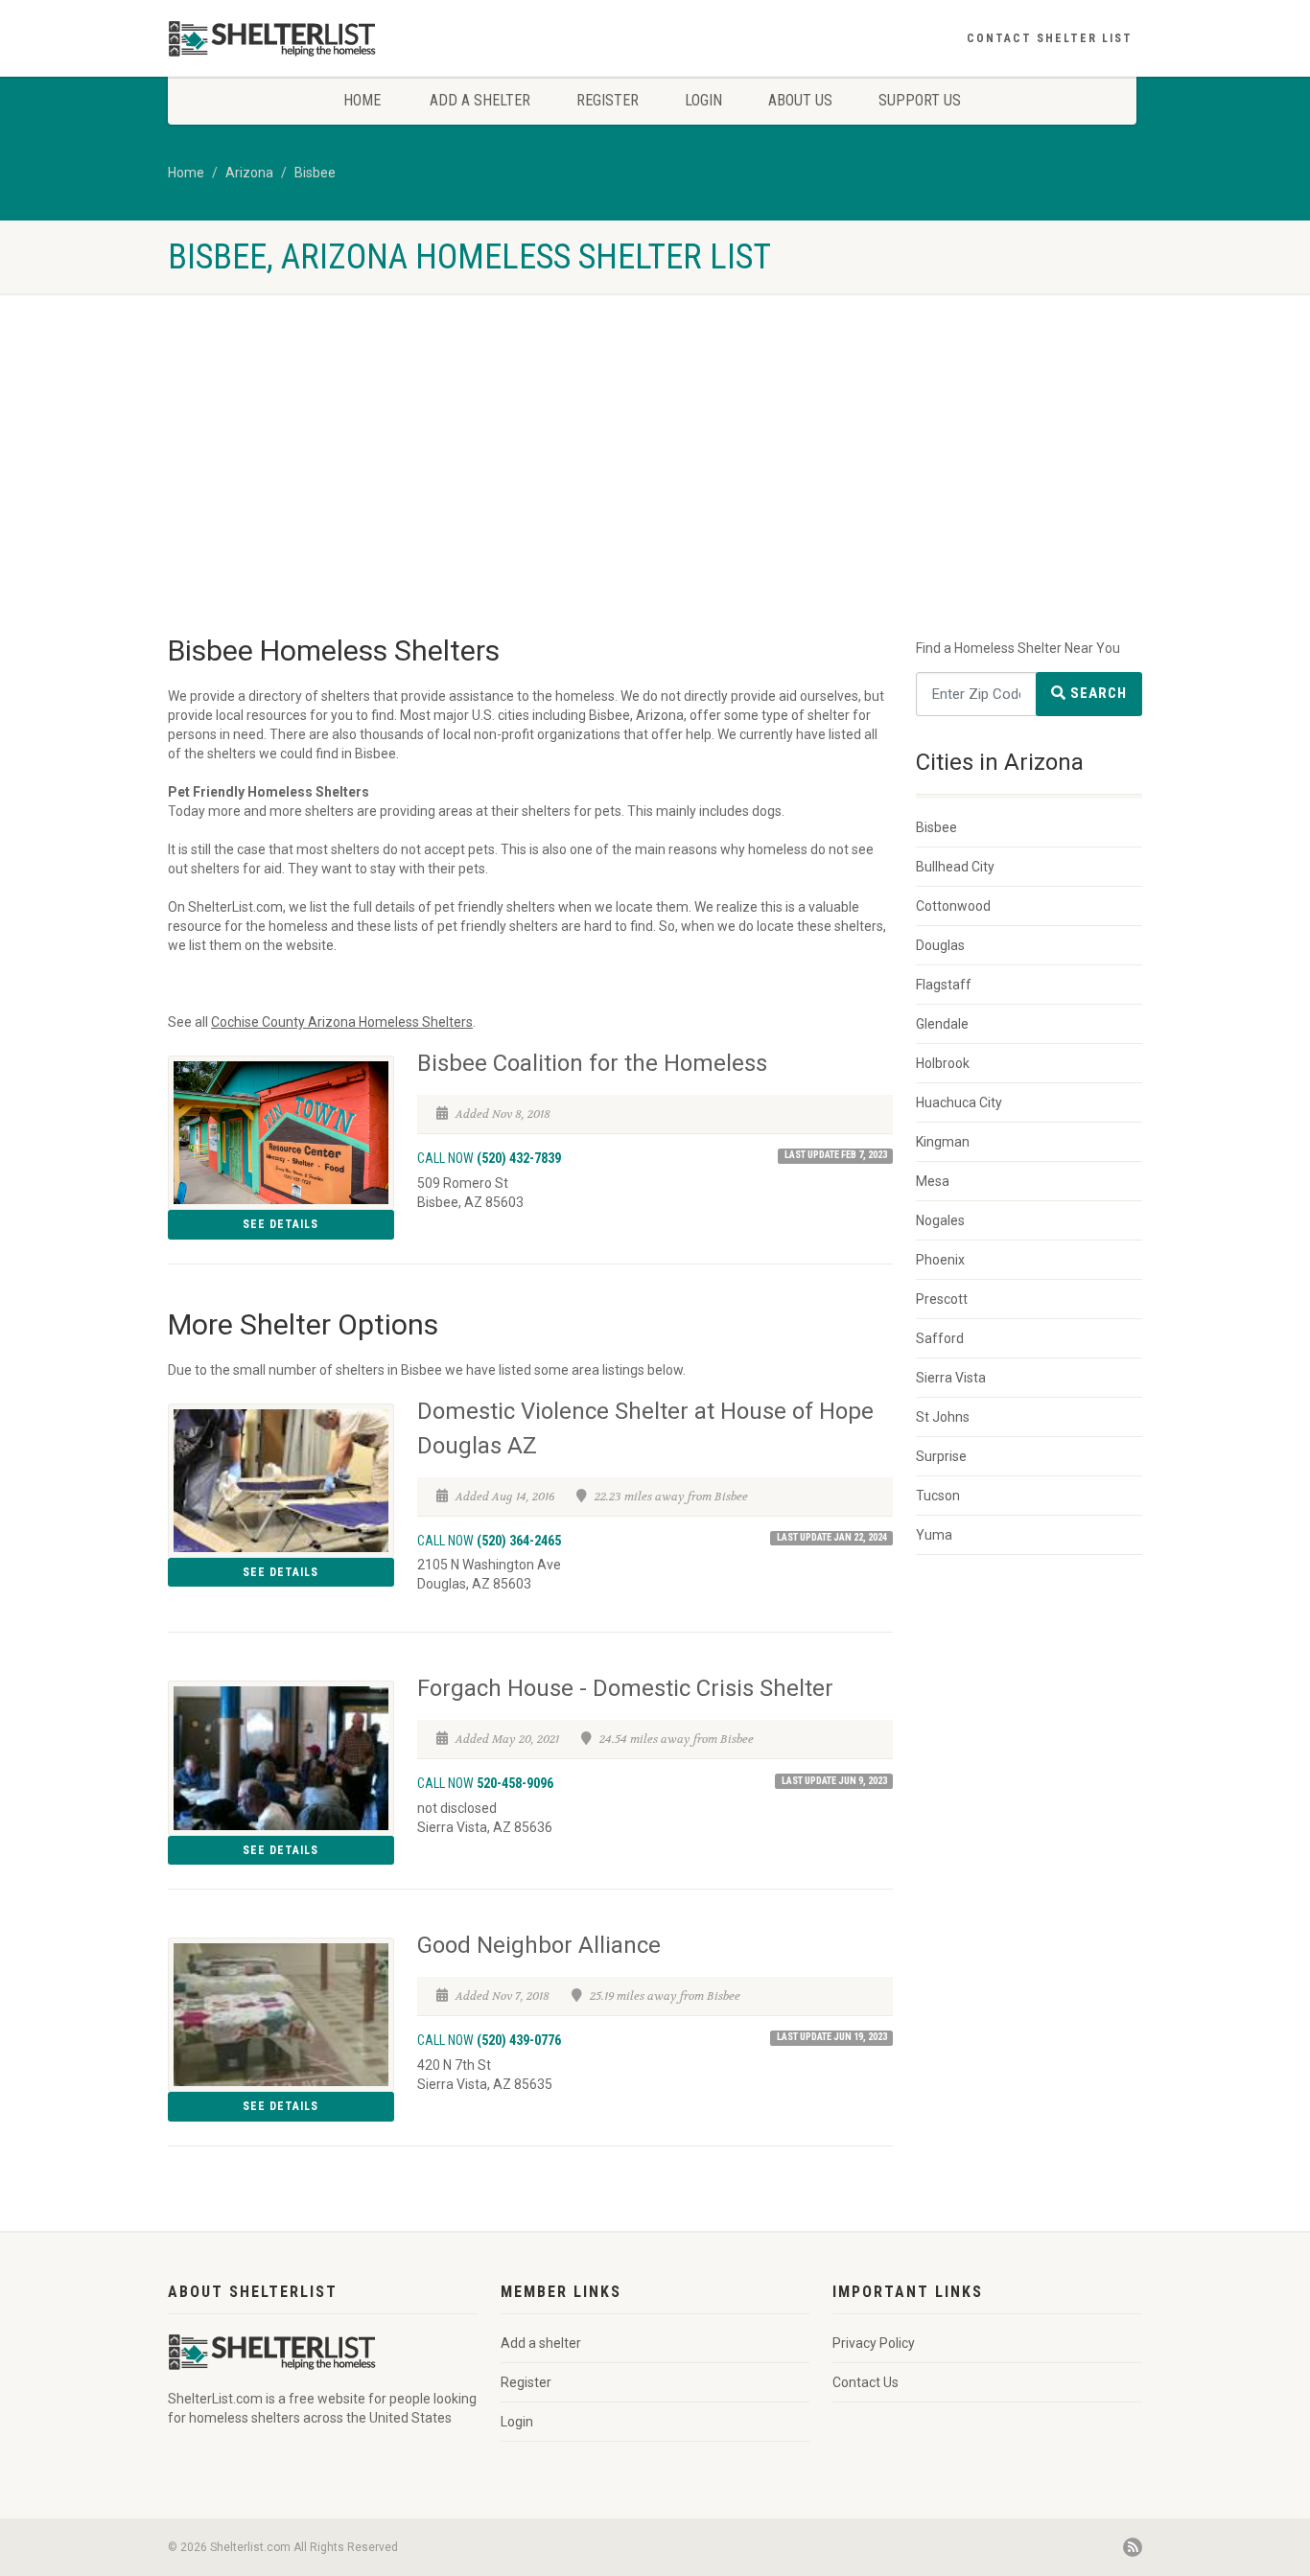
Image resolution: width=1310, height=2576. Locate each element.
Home (362, 100)
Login (703, 100)
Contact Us (866, 2382)
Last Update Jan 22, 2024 (832, 1537)
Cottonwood (953, 906)
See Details (281, 1224)
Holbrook (943, 1063)
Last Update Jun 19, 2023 (832, 2037)
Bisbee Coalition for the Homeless (592, 1063)
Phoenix (940, 1260)
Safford (940, 1338)
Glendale (942, 1024)
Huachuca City (959, 1102)
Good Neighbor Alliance (539, 1945)
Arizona (249, 173)
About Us (800, 100)
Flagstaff (944, 985)
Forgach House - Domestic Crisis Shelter (625, 1688)
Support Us (920, 100)
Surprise (941, 1456)
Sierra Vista (951, 1378)
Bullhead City (955, 867)
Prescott (942, 1299)
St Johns (943, 1417)
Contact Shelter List (1050, 38)
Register (608, 100)
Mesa (933, 1181)
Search (1097, 693)
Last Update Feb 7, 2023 (836, 1155)
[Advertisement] (655, 485)
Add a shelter (480, 100)
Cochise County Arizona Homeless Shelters (342, 1022)
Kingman (943, 1142)
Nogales (940, 1220)
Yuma (934, 1535)
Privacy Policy (874, 2343)
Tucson (938, 1496)
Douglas (940, 945)
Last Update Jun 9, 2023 (834, 1781)
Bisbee (315, 173)
